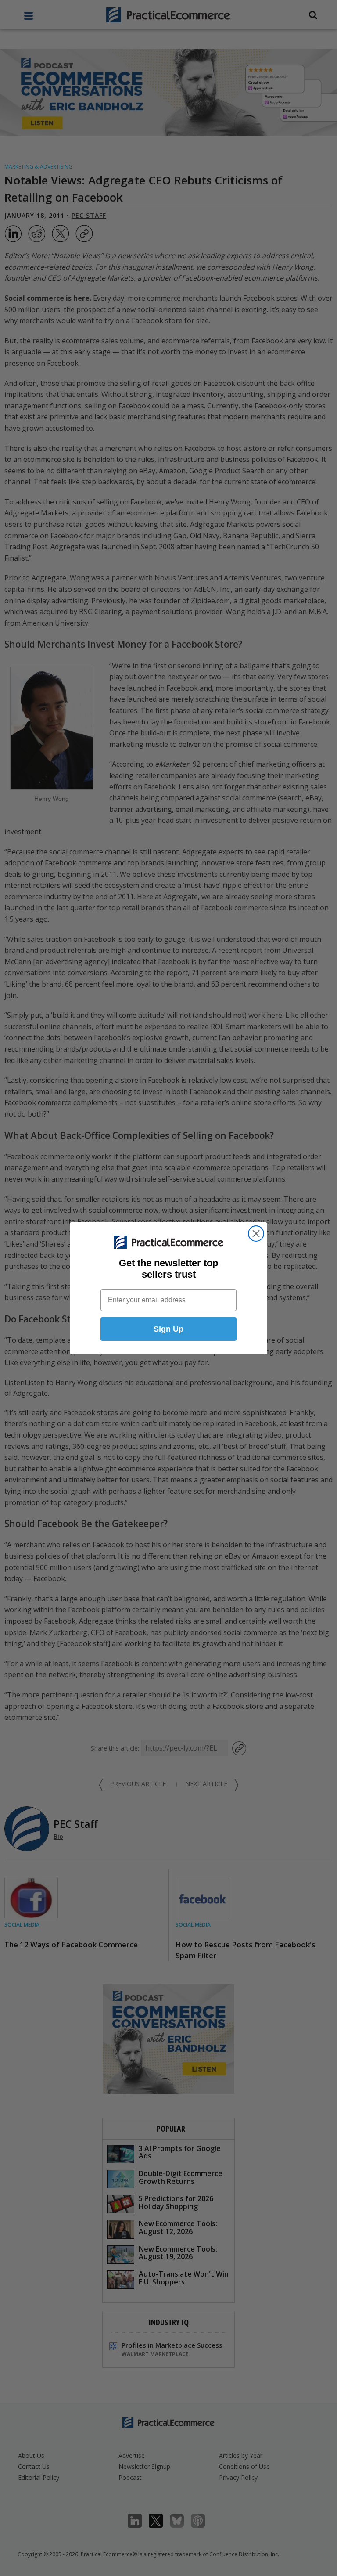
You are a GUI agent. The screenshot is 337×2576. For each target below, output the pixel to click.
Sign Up (168, 1329)
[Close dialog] (256, 1234)
